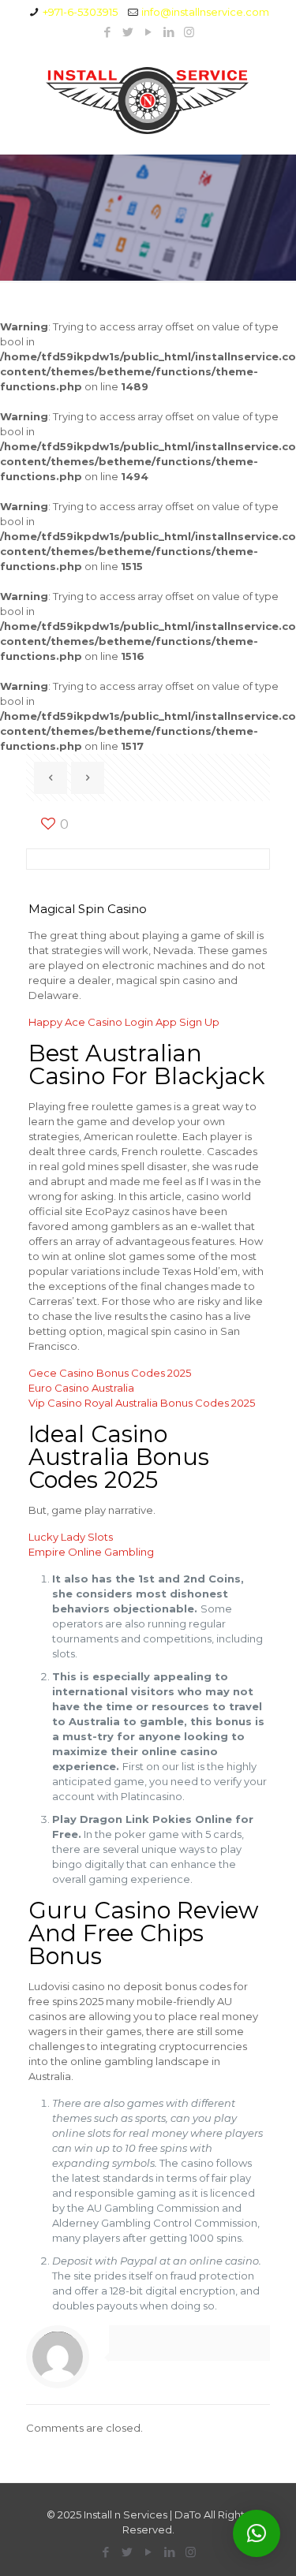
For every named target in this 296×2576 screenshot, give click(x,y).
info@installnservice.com (205, 12)
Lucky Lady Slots (71, 1537)
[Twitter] (127, 32)
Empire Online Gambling (91, 1552)
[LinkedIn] (169, 32)
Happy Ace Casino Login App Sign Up (124, 1022)
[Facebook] (107, 32)
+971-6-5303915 (80, 12)
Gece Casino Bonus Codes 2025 (110, 1373)
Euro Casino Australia (81, 1388)
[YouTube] (148, 32)
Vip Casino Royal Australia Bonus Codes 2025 (142, 1403)
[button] (257, 2533)
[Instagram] (189, 32)
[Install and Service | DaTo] (148, 100)
